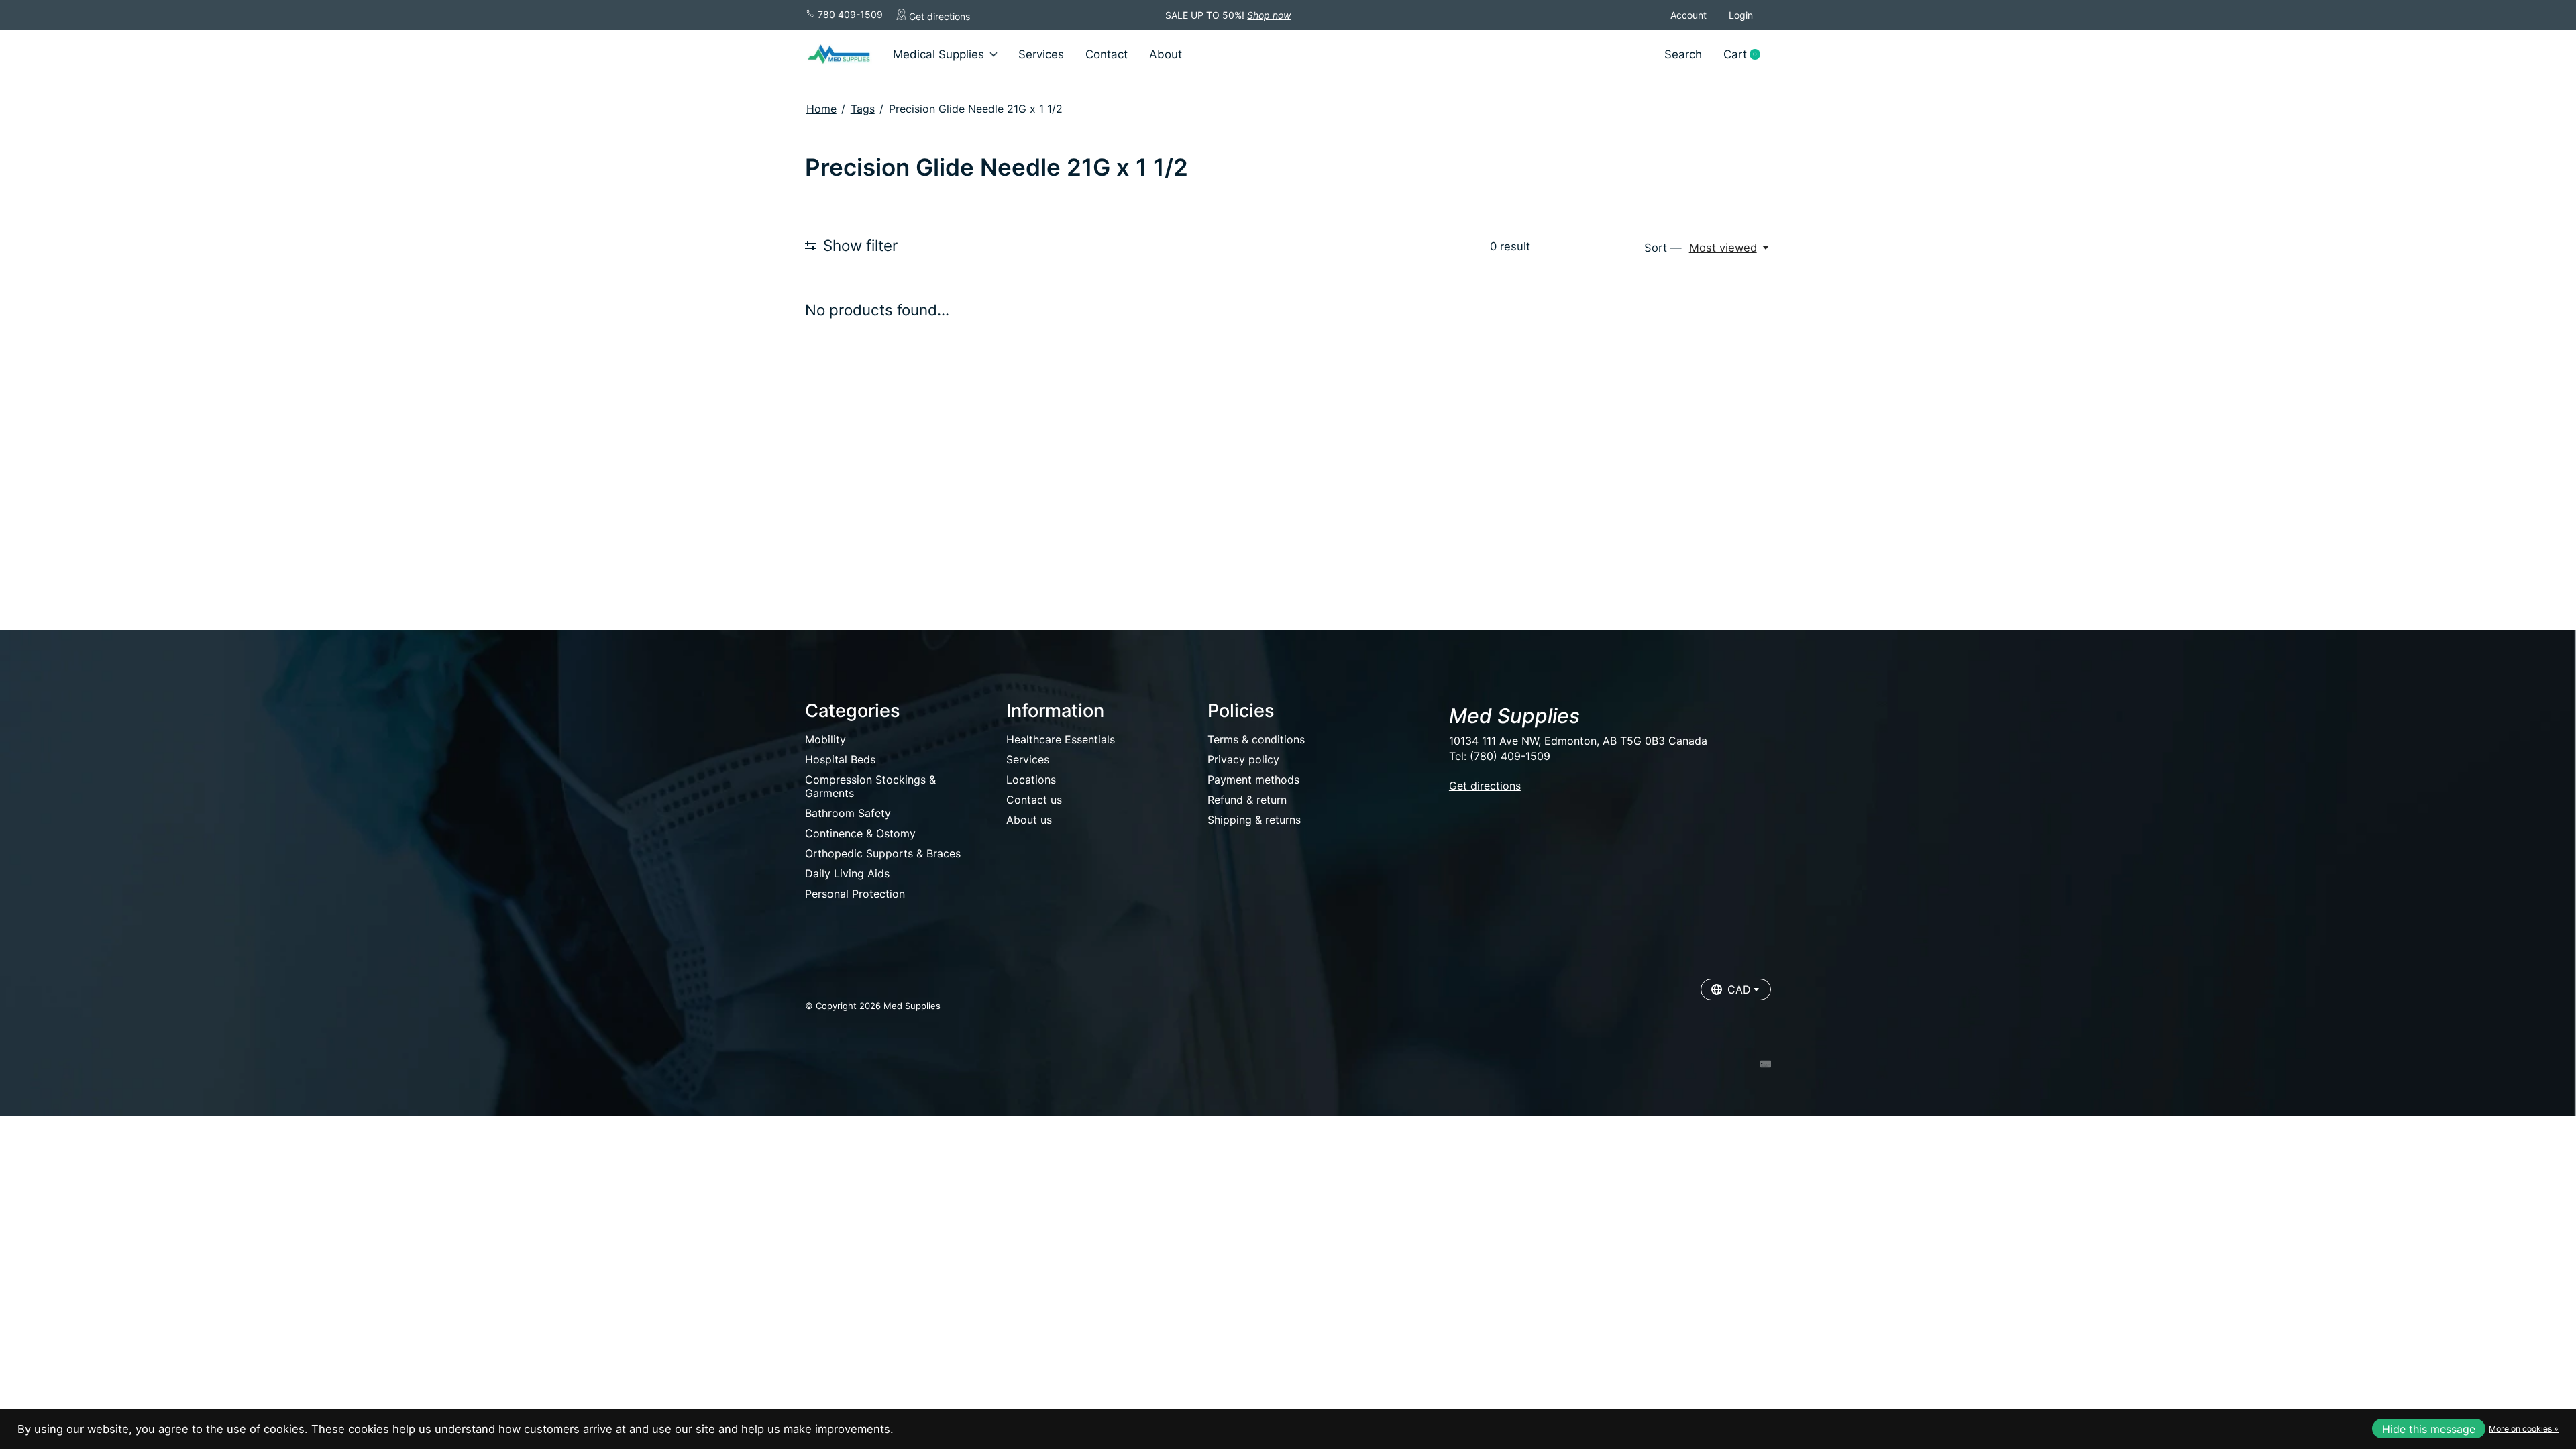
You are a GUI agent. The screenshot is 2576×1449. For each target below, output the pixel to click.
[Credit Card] (1766, 1065)
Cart (1747, 55)
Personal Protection (855, 894)
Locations (1031, 780)
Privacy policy (1243, 759)
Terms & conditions (1256, 739)
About (1166, 54)
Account (1688, 15)
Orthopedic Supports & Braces (883, 853)
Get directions (938, 16)
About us (1029, 820)
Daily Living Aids (847, 873)
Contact (1107, 54)
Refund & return (1247, 800)
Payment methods (1253, 780)
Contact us (1034, 800)
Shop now (1269, 15)
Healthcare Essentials (1061, 739)
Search (1683, 54)
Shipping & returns (1254, 820)
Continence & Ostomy (860, 833)
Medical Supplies (938, 54)
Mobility (825, 739)
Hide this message (2429, 1429)
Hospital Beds (840, 759)
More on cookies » (2524, 1429)
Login (1741, 15)
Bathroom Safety (848, 813)
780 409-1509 (849, 14)
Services (1041, 54)
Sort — (1663, 248)
